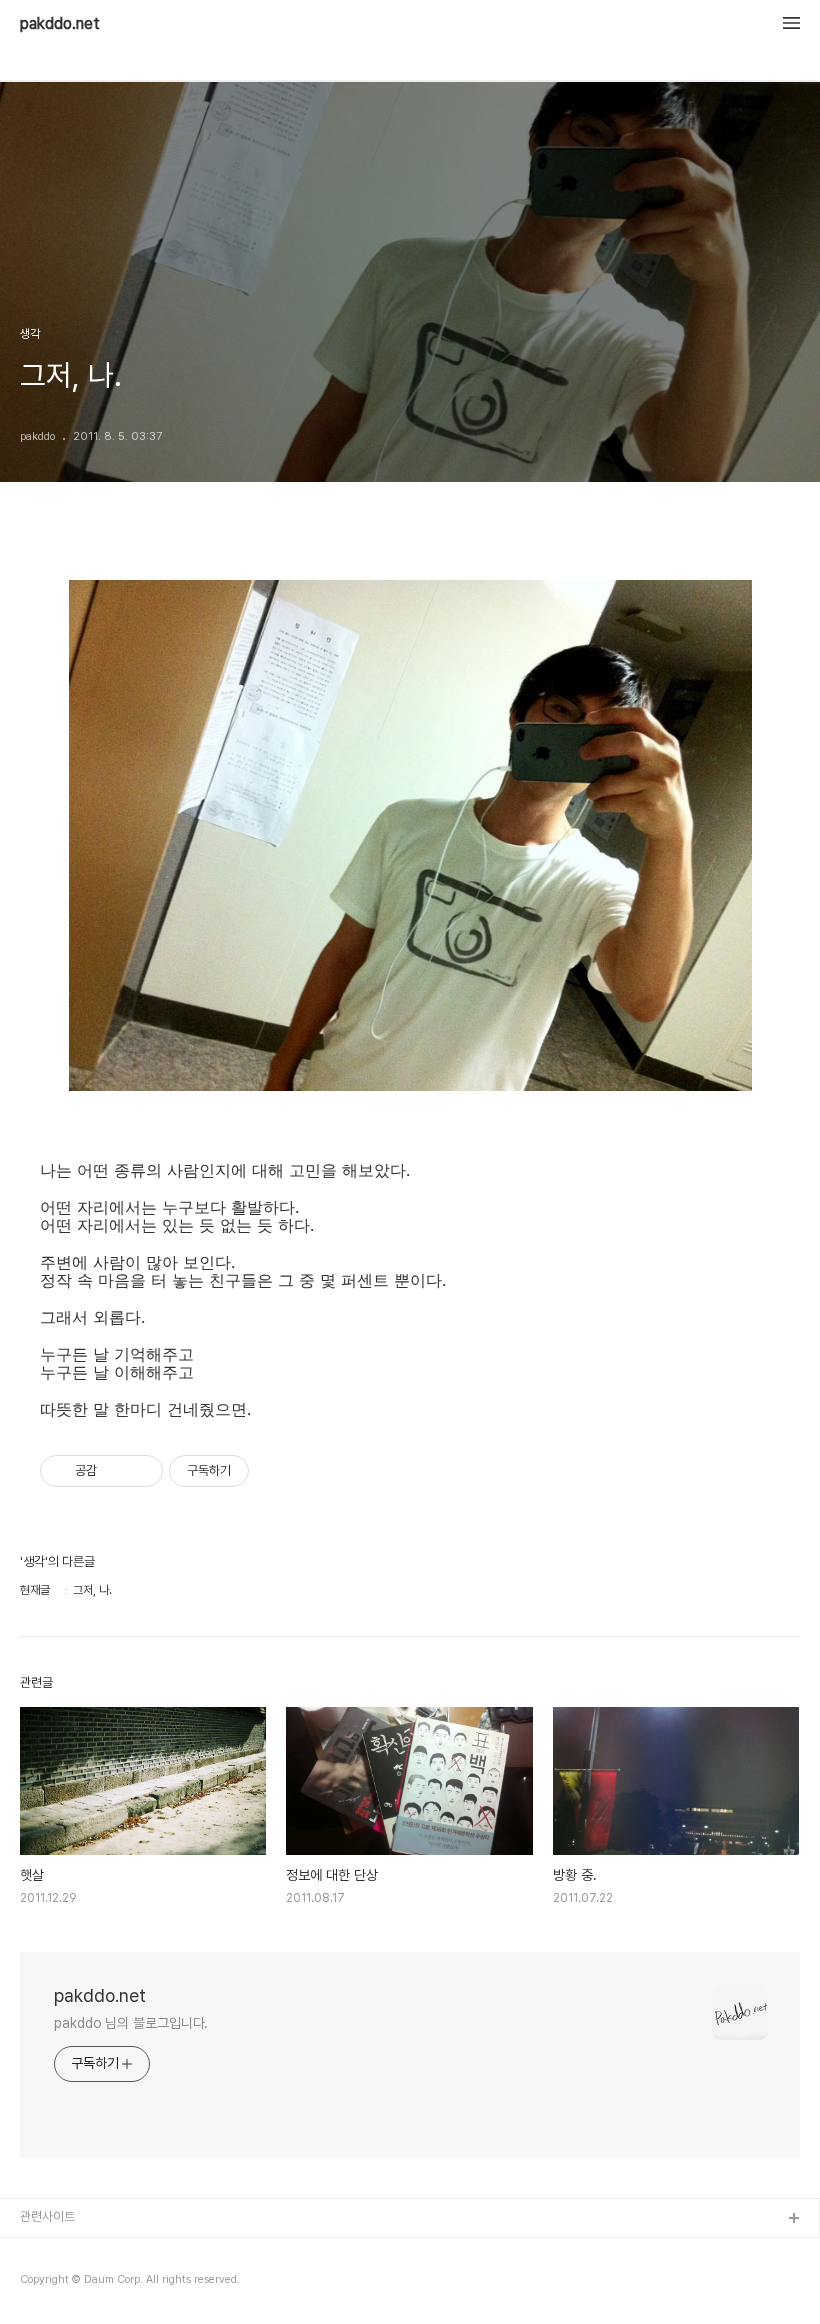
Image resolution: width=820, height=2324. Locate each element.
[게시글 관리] (140, 1471)
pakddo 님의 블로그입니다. (131, 2023)
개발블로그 (48, 2251)
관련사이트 (47, 2216)
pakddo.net (60, 24)
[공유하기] (115, 1471)
